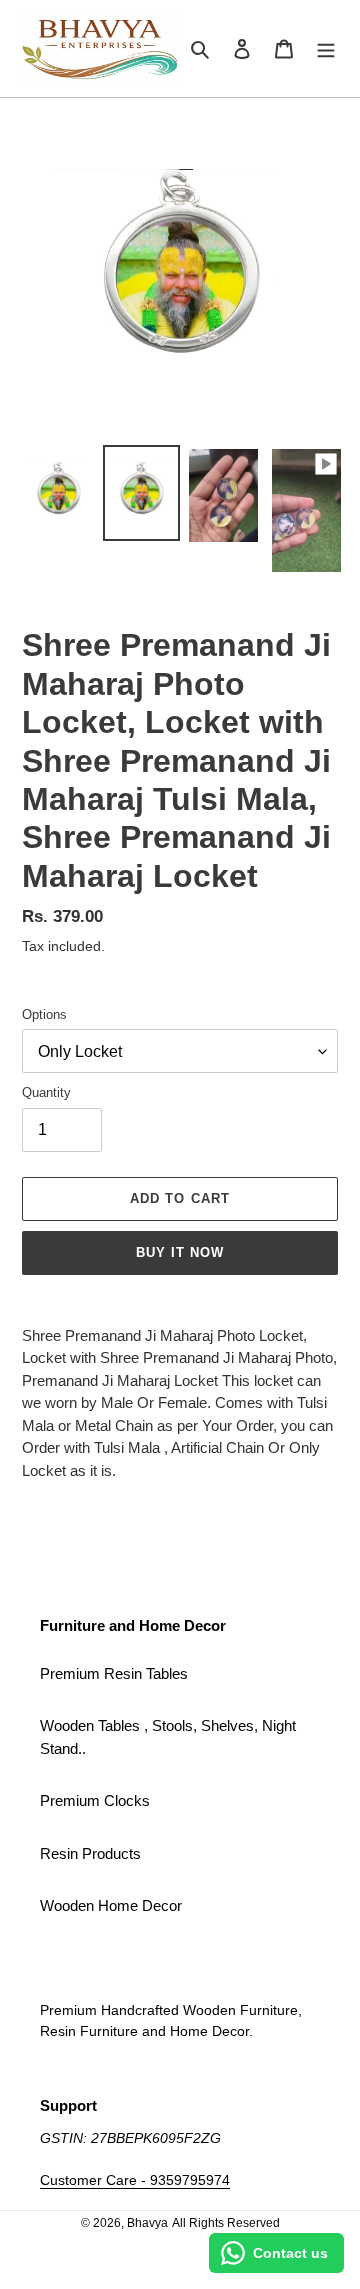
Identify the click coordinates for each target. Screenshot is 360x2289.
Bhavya (147, 2223)
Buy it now (180, 1252)
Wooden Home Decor (111, 1905)
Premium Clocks (95, 1800)
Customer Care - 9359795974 (135, 2180)
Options (44, 1014)
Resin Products (90, 1853)
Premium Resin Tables (114, 1673)
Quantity (46, 1092)
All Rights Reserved (226, 2223)
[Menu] (326, 48)
